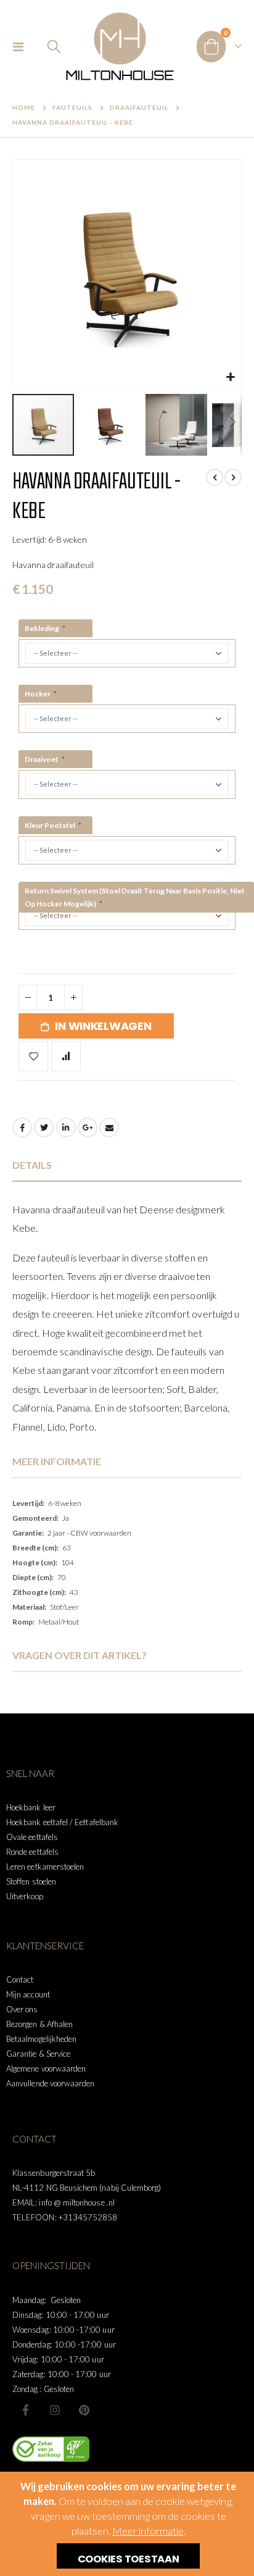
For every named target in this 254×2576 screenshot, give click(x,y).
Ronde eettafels (32, 1852)
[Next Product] (233, 477)
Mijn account (28, 1994)
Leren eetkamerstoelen (45, 1867)
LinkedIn (66, 1127)
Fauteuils (72, 107)
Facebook (22, 1127)
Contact (20, 1980)
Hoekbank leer (31, 1807)
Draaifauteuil (139, 107)
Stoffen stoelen (31, 1881)
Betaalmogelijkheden (41, 2039)
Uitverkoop (25, 1896)
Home (24, 107)
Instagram (55, 2410)
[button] (230, 378)
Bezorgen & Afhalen (39, 2024)
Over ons (22, 2009)
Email (109, 1127)
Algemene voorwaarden (46, 2068)
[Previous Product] (215, 477)
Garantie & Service (38, 2054)
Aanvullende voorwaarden (51, 2083)
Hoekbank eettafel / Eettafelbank (62, 1822)
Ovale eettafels (32, 1837)
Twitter (44, 1127)
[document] (129, 2524)
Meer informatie (148, 2531)
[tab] (127, 1165)
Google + (88, 1127)
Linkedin (84, 2410)
